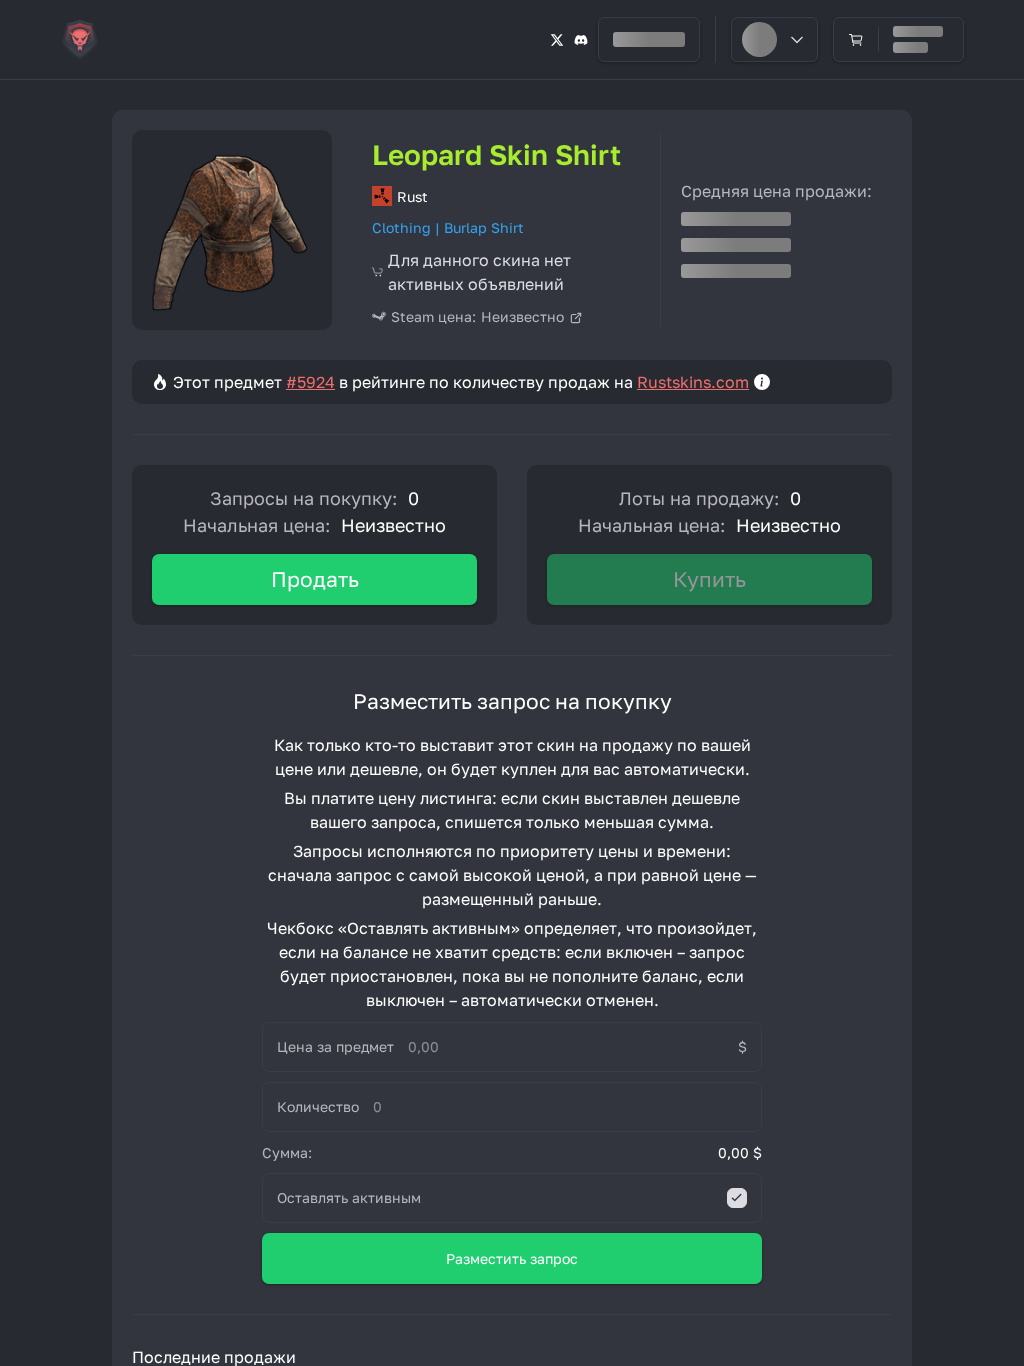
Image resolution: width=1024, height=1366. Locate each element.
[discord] (581, 39)
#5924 (310, 382)
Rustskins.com (693, 382)
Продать (315, 579)
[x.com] (557, 39)
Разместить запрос (512, 1258)
